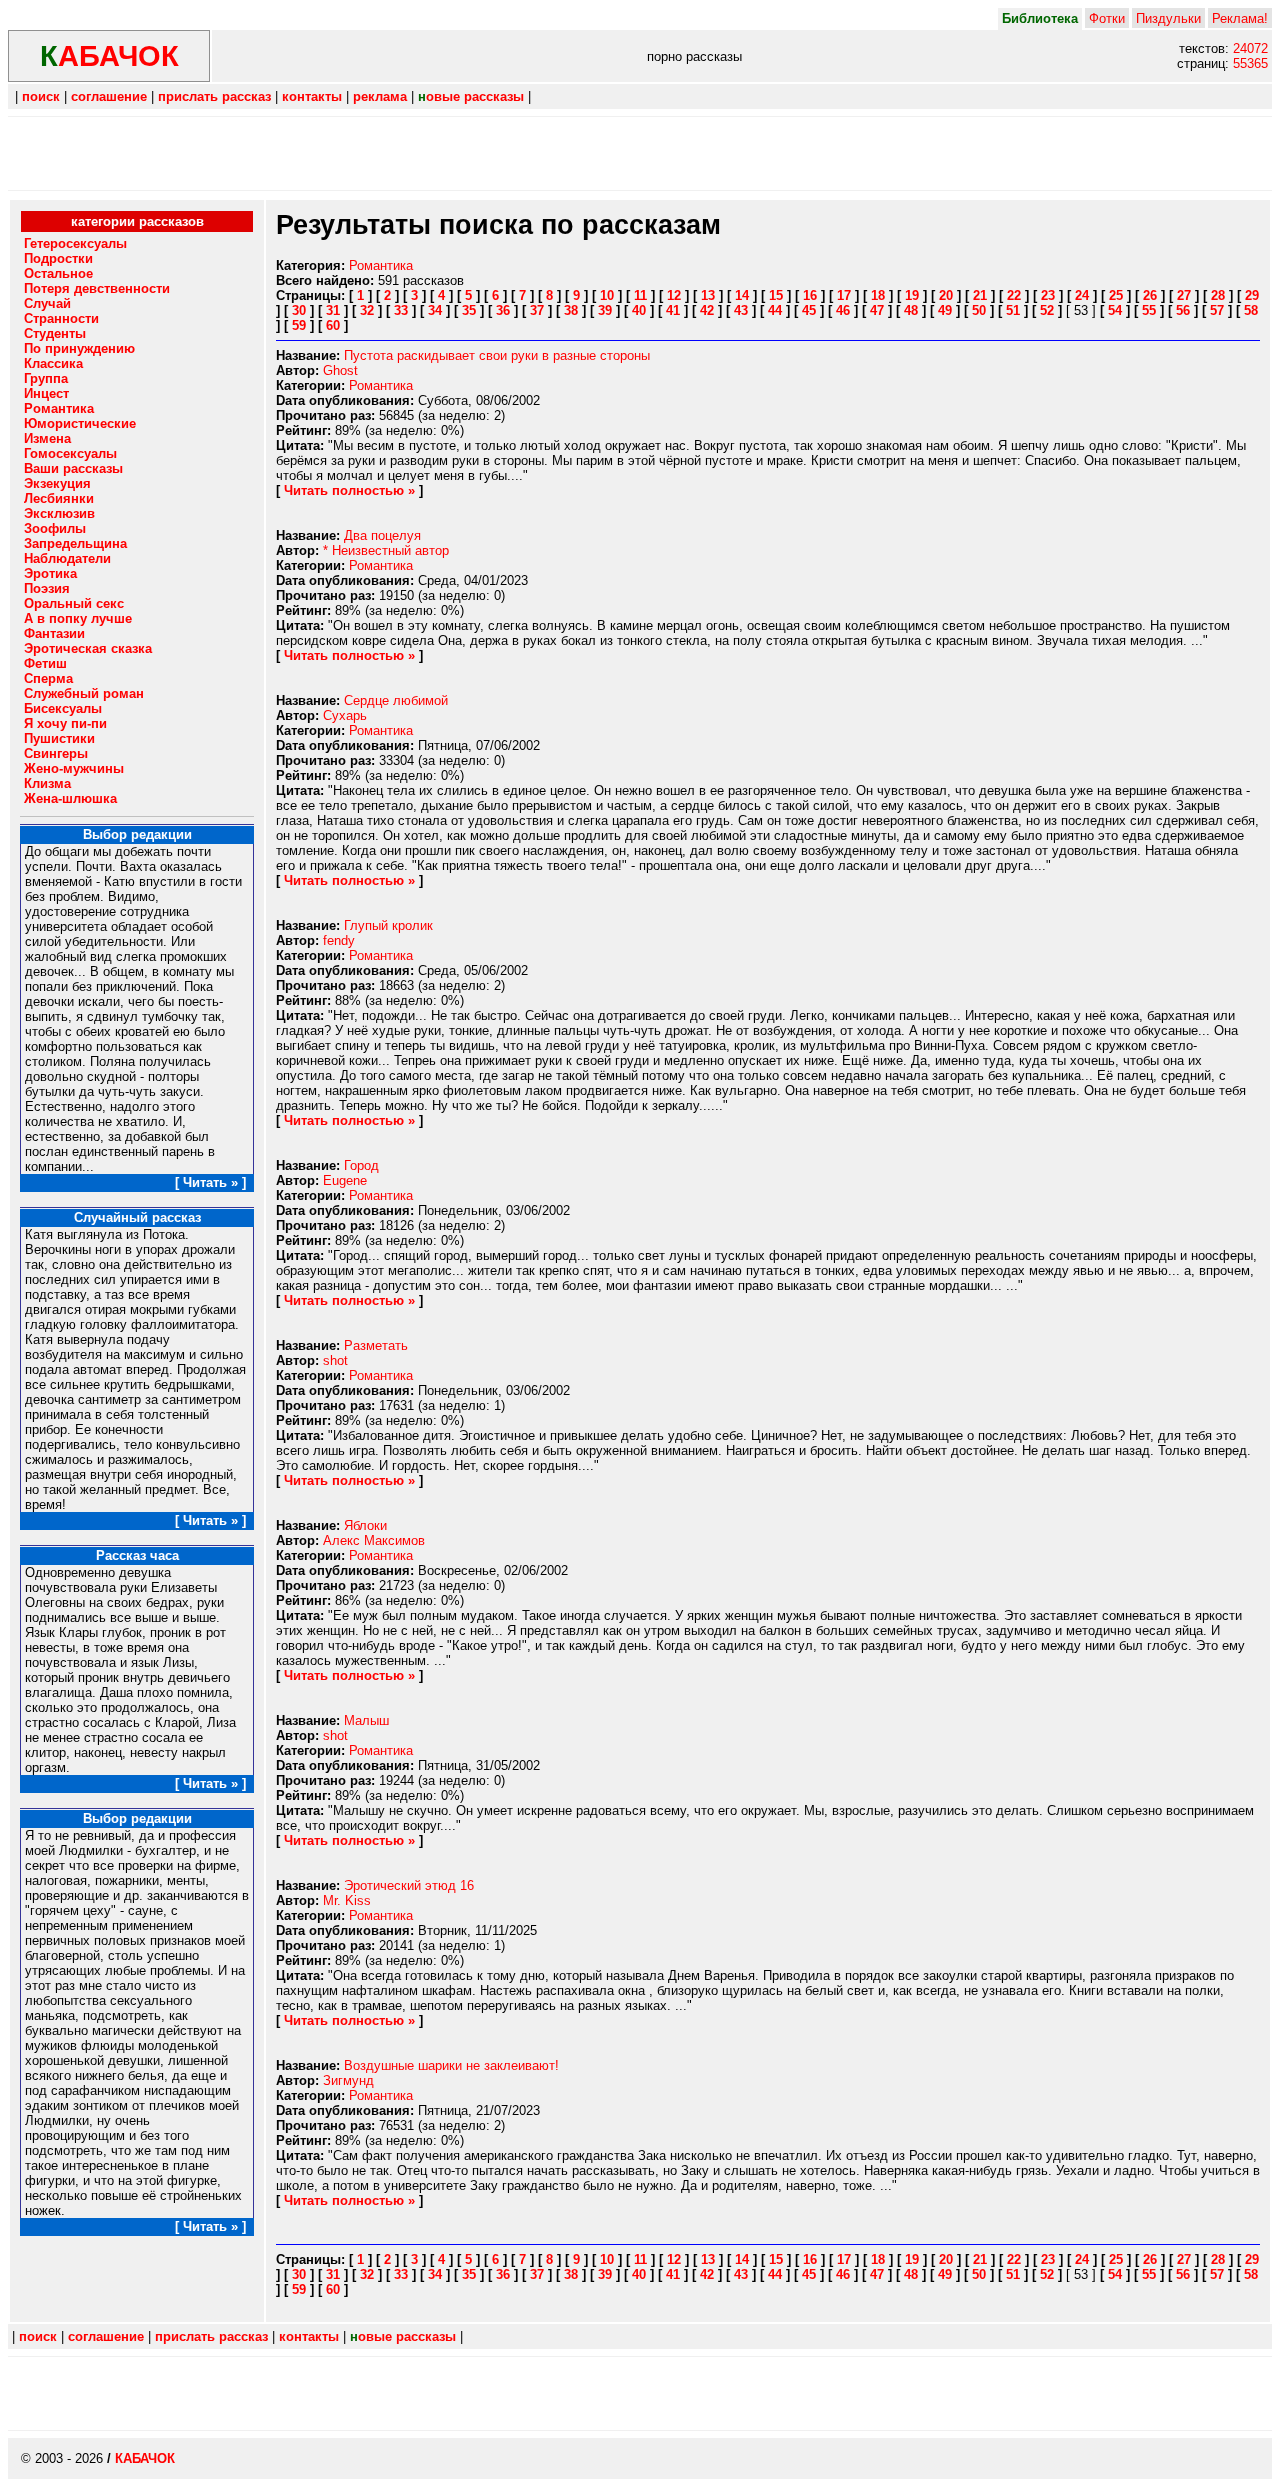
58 (1251, 310)
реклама (380, 96)
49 (945, 310)
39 (605, 310)
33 (401, 310)
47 (877, 310)
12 (674, 295)
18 (878, 295)
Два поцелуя (382, 535)
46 (843, 310)
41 (673, 310)
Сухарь (345, 715)
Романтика (381, 265)
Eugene (345, 1180)
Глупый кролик (388, 925)
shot (335, 1360)
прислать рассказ (214, 96)
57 (1217, 310)
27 (1184, 295)
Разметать (376, 1345)
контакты (312, 96)
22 (1014, 295)
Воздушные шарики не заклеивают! (451, 2065)
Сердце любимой (396, 700)
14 (742, 295)
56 (1183, 310)
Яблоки (365, 1525)
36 (503, 310)
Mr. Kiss (347, 1900)
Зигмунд (348, 2080)
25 (1116, 295)
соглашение (109, 96)
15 (776, 295)
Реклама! (1240, 18)
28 (1218, 295)
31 (333, 310)
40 (639, 310)
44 (775, 310)
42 (707, 310)
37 (537, 310)
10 (607, 295)
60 (333, 325)
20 (946, 295)
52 (1047, 310)
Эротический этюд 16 (409, 1885)
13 (708, 295)
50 (979, 310)
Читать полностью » (349, 490)
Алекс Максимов (374, 1540)
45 (809, 310)
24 (1082, 295)
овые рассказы (471, 96)
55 (1149, 310)
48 (911, 310)
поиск (41, 96)
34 (435, 310)
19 (912, 295)
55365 (1250, 63)
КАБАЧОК (145, 2458)
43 (741, 310)
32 (367, 310)
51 (1013, 310)
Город (361, 1165)
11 (640, 295)
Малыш (366, 1720)
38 (571, 310)
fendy (339, 940)
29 (1252, 295)
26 (1150, 295)
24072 (1250, 48)
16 (810, 295)
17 (844, 295)
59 (299, 325)
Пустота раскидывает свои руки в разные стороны (497, 355)
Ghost (340, 370)
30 (299, 310)
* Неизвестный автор (386, 550)
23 (1048, 295)
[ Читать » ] (210, 1182)
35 (469, 310)
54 (1115, 310)
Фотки (1107, 18)
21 (980, 295)
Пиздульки (1168, 18)
